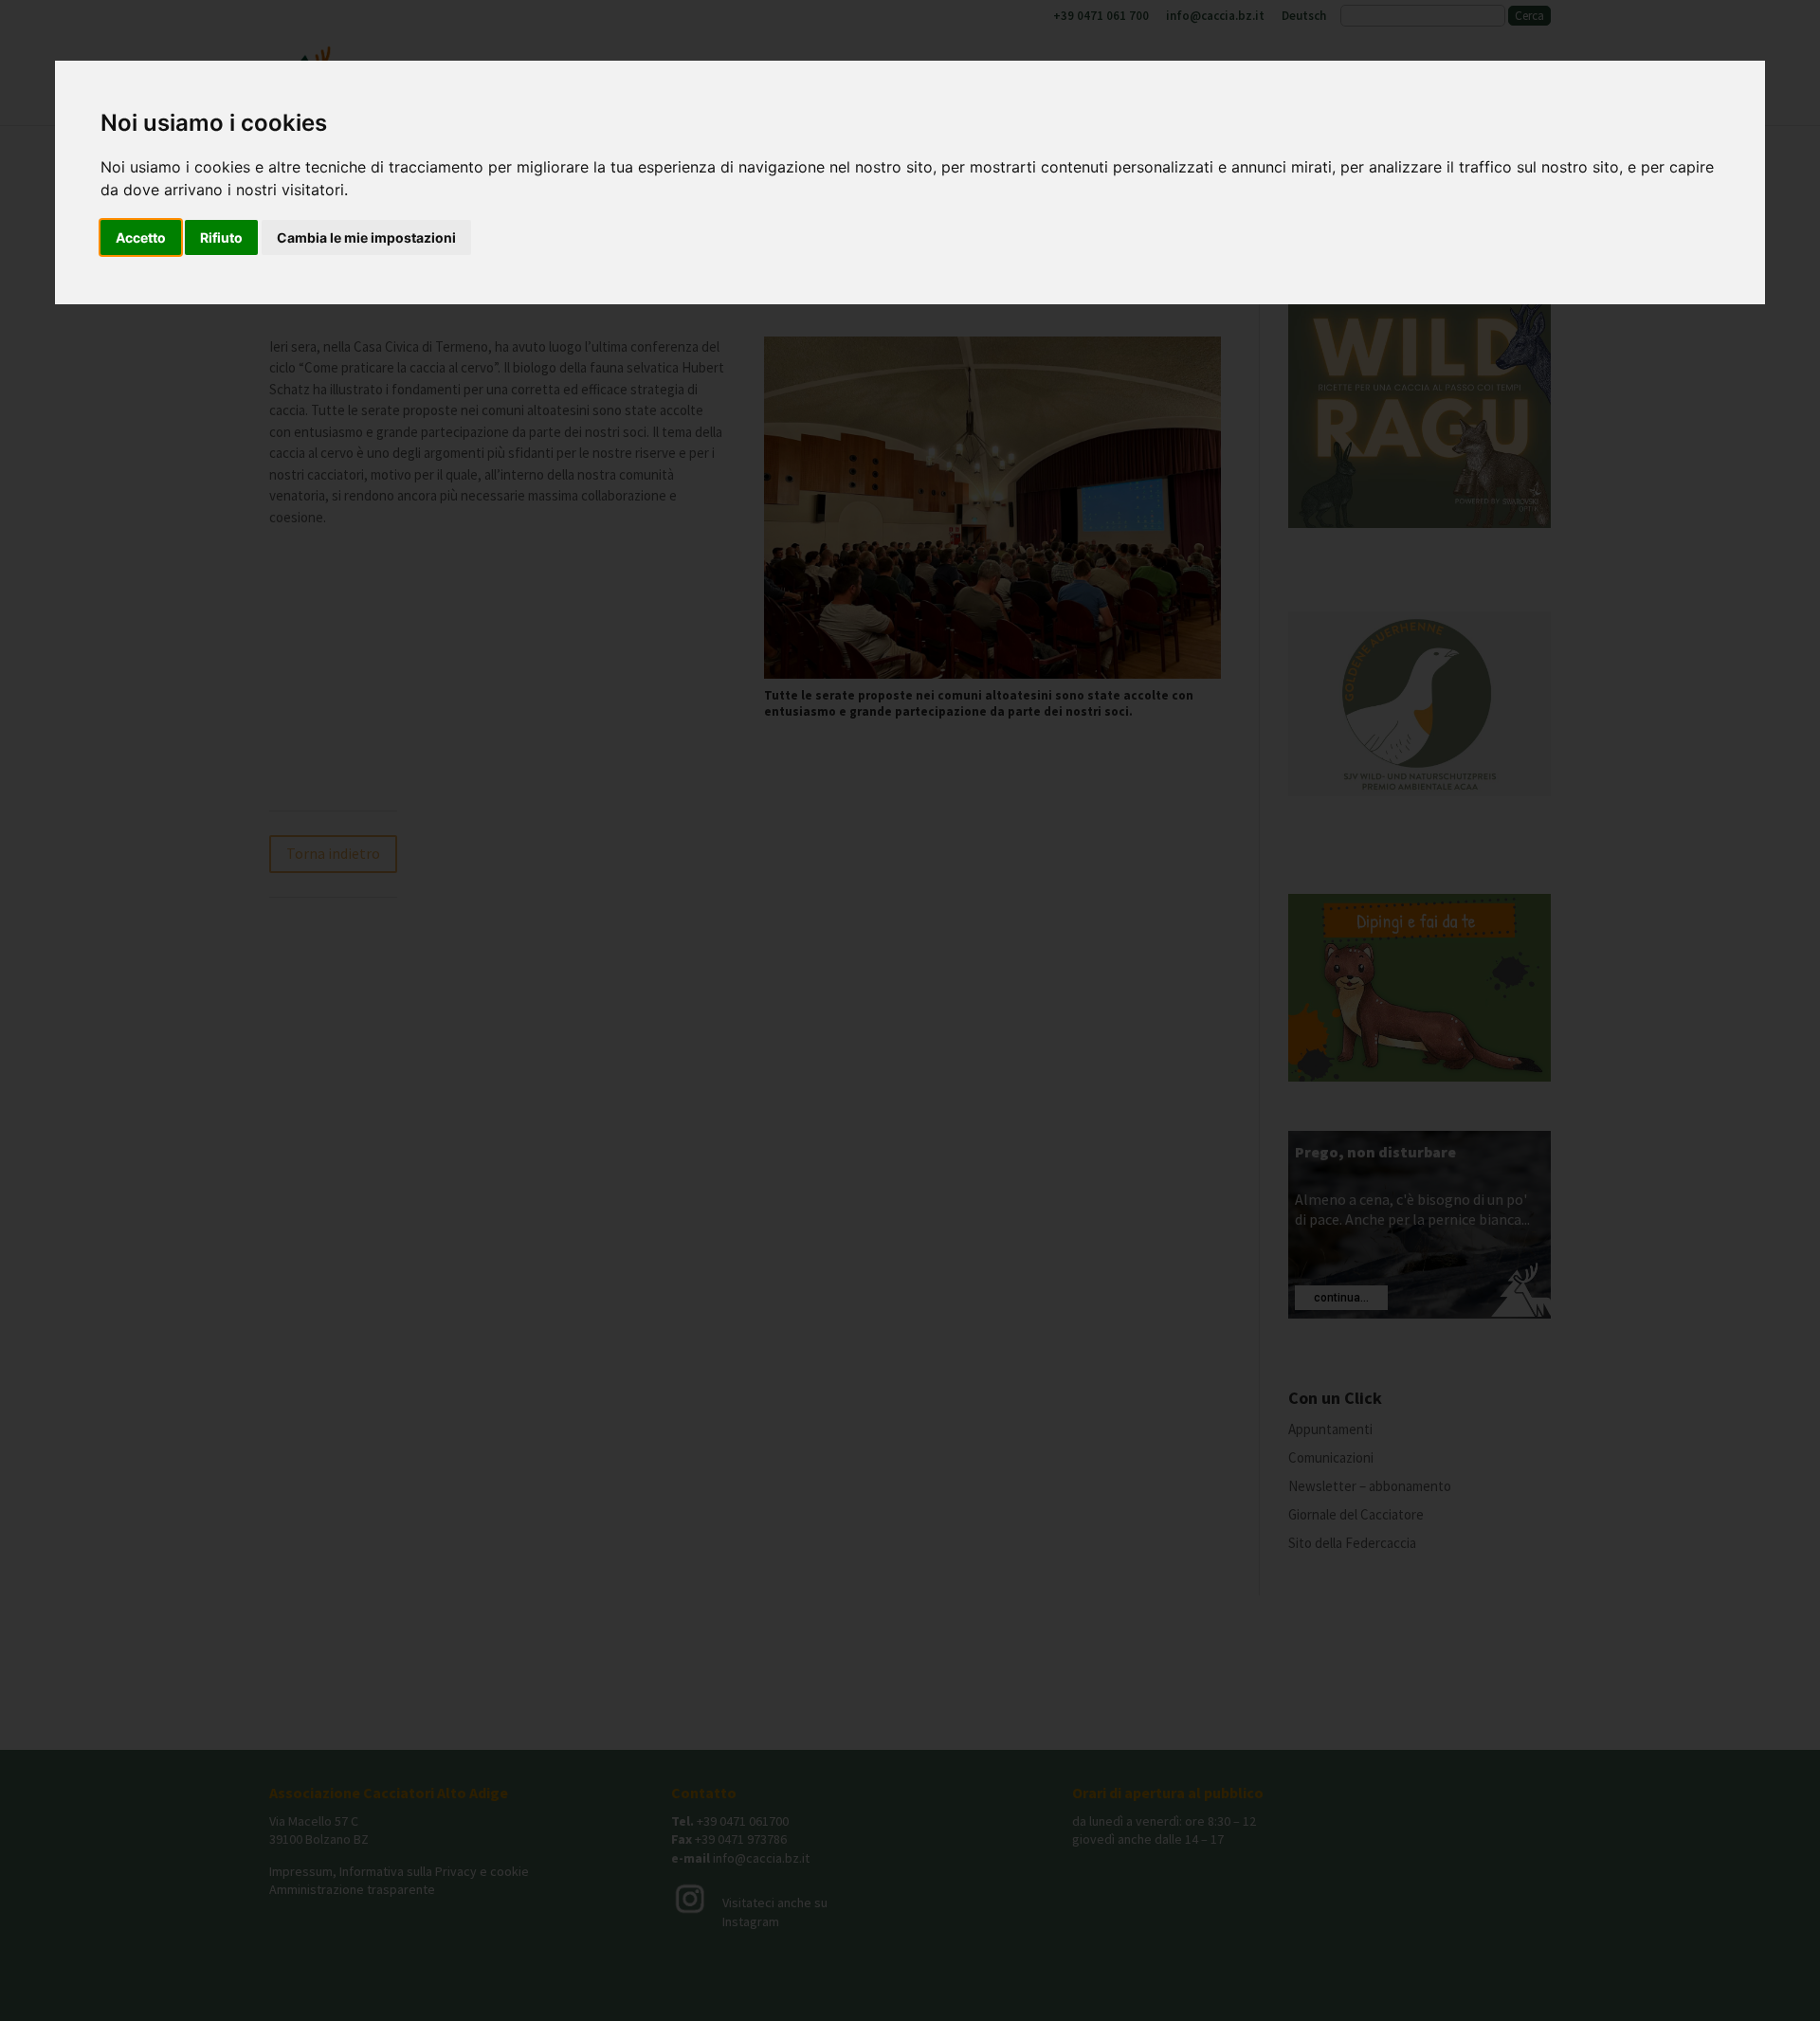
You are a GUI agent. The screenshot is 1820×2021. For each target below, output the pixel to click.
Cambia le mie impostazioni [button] (366, 237)
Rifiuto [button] (221, 237)
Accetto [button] (141, 237)
